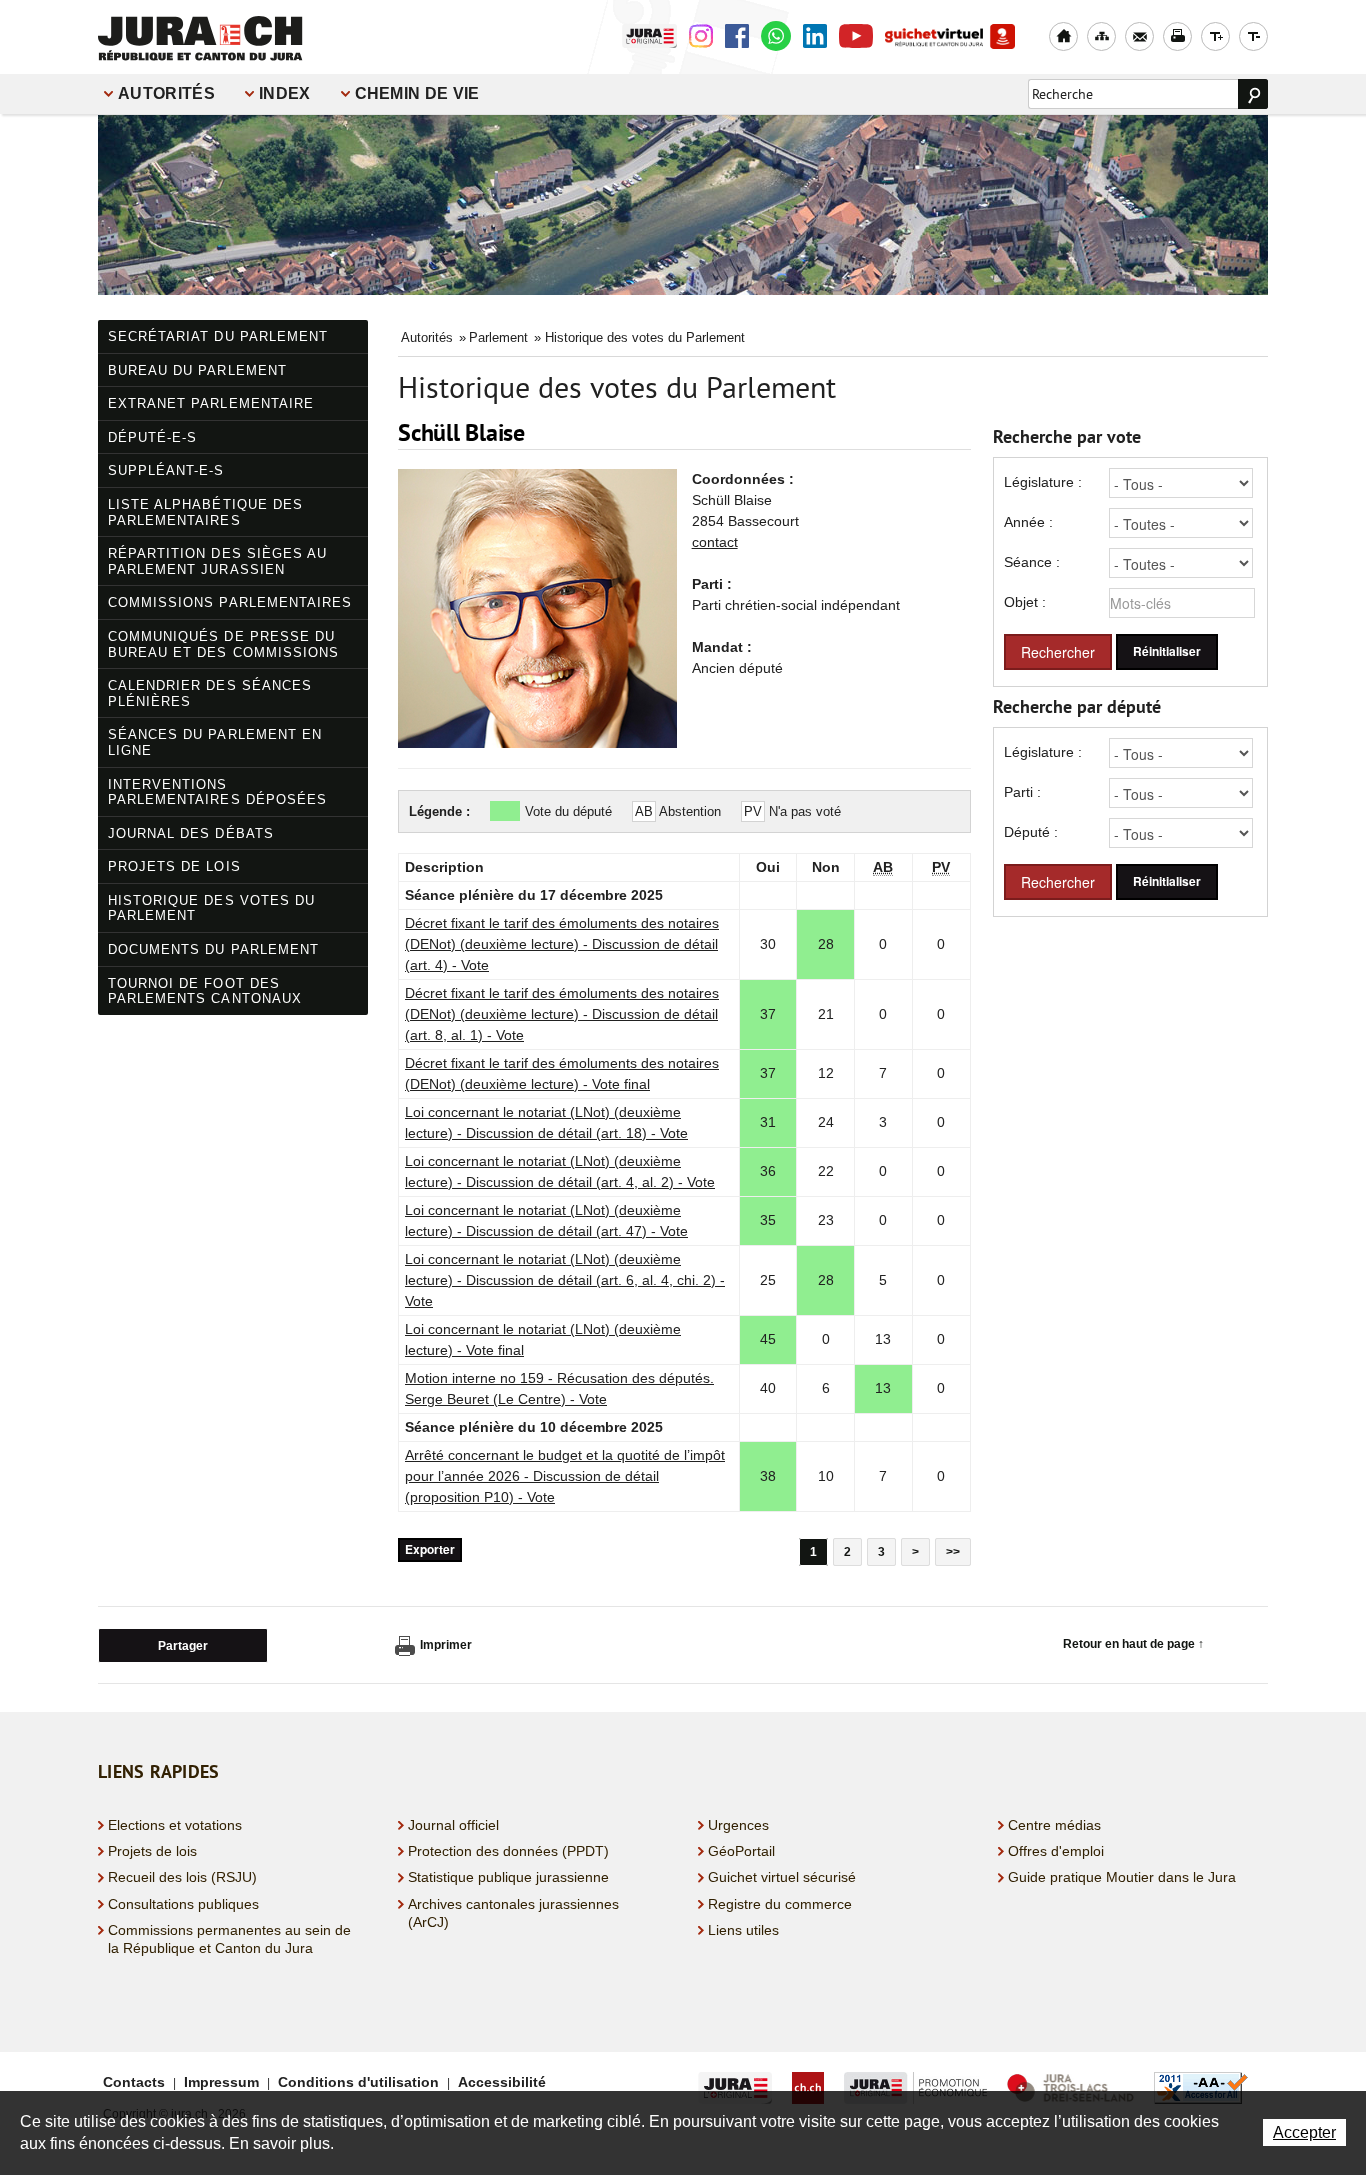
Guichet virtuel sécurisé (782, 1877)
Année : (1028, 522)
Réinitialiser (1167, 651)
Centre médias (1054, 1825)
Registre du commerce (780, 1904)
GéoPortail (741, 1851)
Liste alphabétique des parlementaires (205, 512)
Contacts (134, 2082)
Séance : (1032, 562)
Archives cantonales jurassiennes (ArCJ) (513, 1913)
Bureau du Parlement (197, 370)
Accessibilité (502, 2082)
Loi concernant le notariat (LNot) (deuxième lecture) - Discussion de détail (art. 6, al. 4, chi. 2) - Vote (565, 1280)
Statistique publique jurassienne (508, 1877)
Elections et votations (175, 1825)
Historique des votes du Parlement (211, 908)
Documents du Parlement (213, 949)
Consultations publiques (183, 1904)
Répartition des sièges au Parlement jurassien (217, 561)
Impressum (221, 2082)
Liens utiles (743, 1930)
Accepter (1304, 2132)
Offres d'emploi (1056, 1851)
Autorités (166, 93)
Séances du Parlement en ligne (215, 742)
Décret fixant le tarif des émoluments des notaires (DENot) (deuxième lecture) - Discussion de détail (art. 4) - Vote (562, 944)
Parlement (498, 337)
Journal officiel (453, 1825)
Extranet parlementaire (211, 403)
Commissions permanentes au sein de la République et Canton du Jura (229, 1939)
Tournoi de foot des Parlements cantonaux (205, 991)
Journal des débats (191, 833)
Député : (1031, 832)
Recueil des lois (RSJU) (182, 1877)
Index (285, 93)
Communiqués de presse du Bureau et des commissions (223, 644)
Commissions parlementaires (230, 602)
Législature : (1043, 482)
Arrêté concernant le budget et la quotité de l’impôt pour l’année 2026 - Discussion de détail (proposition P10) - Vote (565, 1476)
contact (715, 542)
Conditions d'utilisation (358, 2082)
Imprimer (446, 1645)
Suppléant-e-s (166, 470)
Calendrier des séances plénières (210, 693)
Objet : (1025, 602)
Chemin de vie (417, 93)
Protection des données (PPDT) (508, 1851)
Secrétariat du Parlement (218, 336)
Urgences (738, 1825)
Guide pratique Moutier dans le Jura (1122, 1877)
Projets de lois (174, 866)
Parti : (1022, 792)
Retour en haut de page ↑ (1133, 1644)
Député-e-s (152, 437)
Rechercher (1058, 652)
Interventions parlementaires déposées (217, 792)
